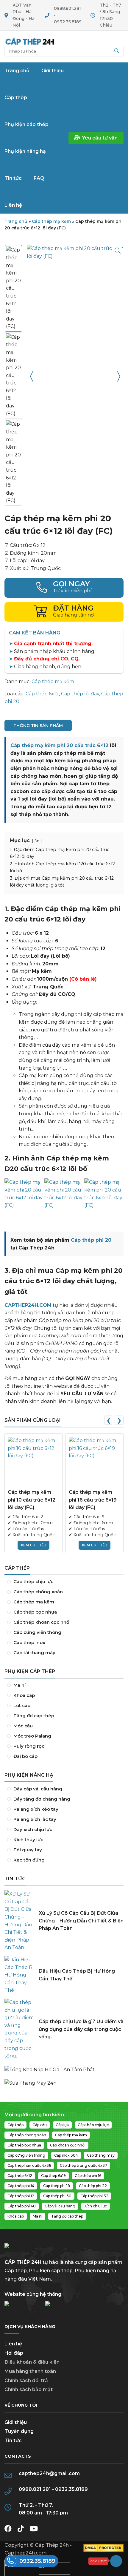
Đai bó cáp (64, 1756)
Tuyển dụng (19, 2431)
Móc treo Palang (64, 1736)
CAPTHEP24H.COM (28, 1305)
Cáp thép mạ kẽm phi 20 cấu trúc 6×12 (59, 745)
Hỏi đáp (14, 2353)
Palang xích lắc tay (64, 1819)
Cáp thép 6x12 (42, 694)
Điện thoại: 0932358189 (64, 588)
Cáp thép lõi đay (80, 694)
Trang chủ (30, 41)
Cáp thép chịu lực (64, 1582)
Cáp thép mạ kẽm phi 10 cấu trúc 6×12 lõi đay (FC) (32, 1500)
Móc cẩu (64, 1726)
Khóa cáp (64, 1695)
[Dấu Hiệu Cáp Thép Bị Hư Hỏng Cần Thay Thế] (19, 1975)
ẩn (37, 841)
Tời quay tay (64, 1850)
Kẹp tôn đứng (64, 1860)
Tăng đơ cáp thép (64, 1716)
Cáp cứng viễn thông (64, 1632)
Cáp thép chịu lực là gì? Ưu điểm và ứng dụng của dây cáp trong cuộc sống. (81, 2029)
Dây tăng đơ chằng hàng (64, 1799)
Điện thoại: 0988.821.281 (31, 2561)
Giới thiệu (16, 2422)
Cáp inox (64, 1643)
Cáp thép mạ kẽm (51, 221)
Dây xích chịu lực (64, 1830)
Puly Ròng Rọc (64, 1746)
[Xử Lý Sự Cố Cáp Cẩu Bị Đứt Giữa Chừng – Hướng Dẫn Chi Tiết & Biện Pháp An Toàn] (19, 1921)
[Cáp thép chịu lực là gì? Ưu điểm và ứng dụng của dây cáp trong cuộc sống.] (19, 2029)
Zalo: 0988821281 (105, 2561)
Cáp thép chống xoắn (64, 1592)
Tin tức (13, 2441)
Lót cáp (64, 1706)
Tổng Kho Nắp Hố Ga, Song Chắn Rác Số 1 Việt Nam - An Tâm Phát (64, 2067)
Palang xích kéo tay (64, 1809)
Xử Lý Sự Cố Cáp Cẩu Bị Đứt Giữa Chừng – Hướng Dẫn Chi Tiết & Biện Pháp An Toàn (81, 1921)
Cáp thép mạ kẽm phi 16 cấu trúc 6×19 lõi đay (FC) (93, 1500)
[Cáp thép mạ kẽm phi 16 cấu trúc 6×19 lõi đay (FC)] (95, 1463)
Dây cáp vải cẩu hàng (64, 1789)
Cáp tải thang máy (64, 1653)
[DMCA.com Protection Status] (103, 2550)
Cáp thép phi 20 (91, 1240)
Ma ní (64, 1685)
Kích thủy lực (64, 1840)
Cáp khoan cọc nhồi (64, 1622)
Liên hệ (13, 2344)
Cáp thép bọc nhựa (64, 1612)
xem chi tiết (33, 1545)
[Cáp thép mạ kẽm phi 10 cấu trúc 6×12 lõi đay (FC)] (33, 1463)
